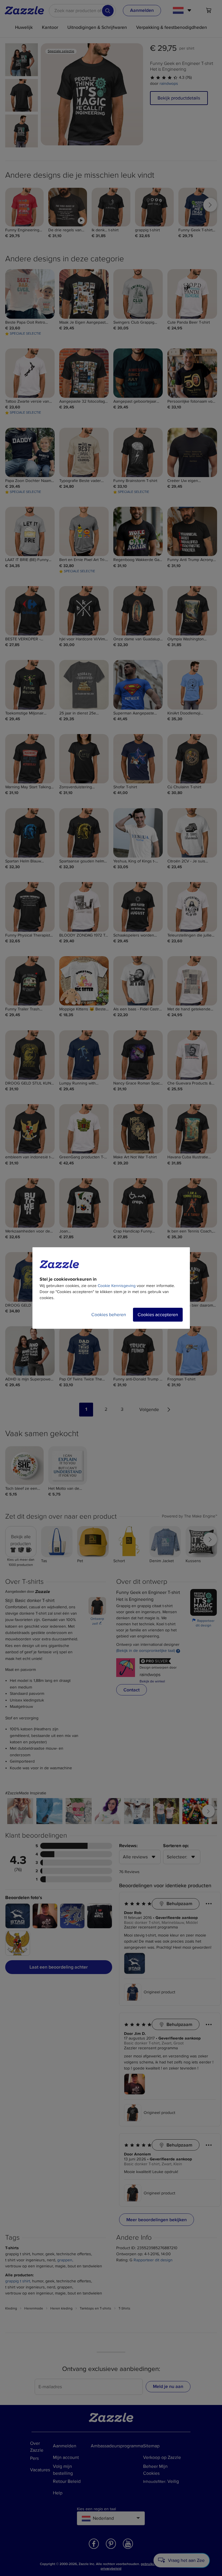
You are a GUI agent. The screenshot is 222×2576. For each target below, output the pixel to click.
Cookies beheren (109, 1315)
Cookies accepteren (158, 1315)
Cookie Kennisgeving (117, 1286)
